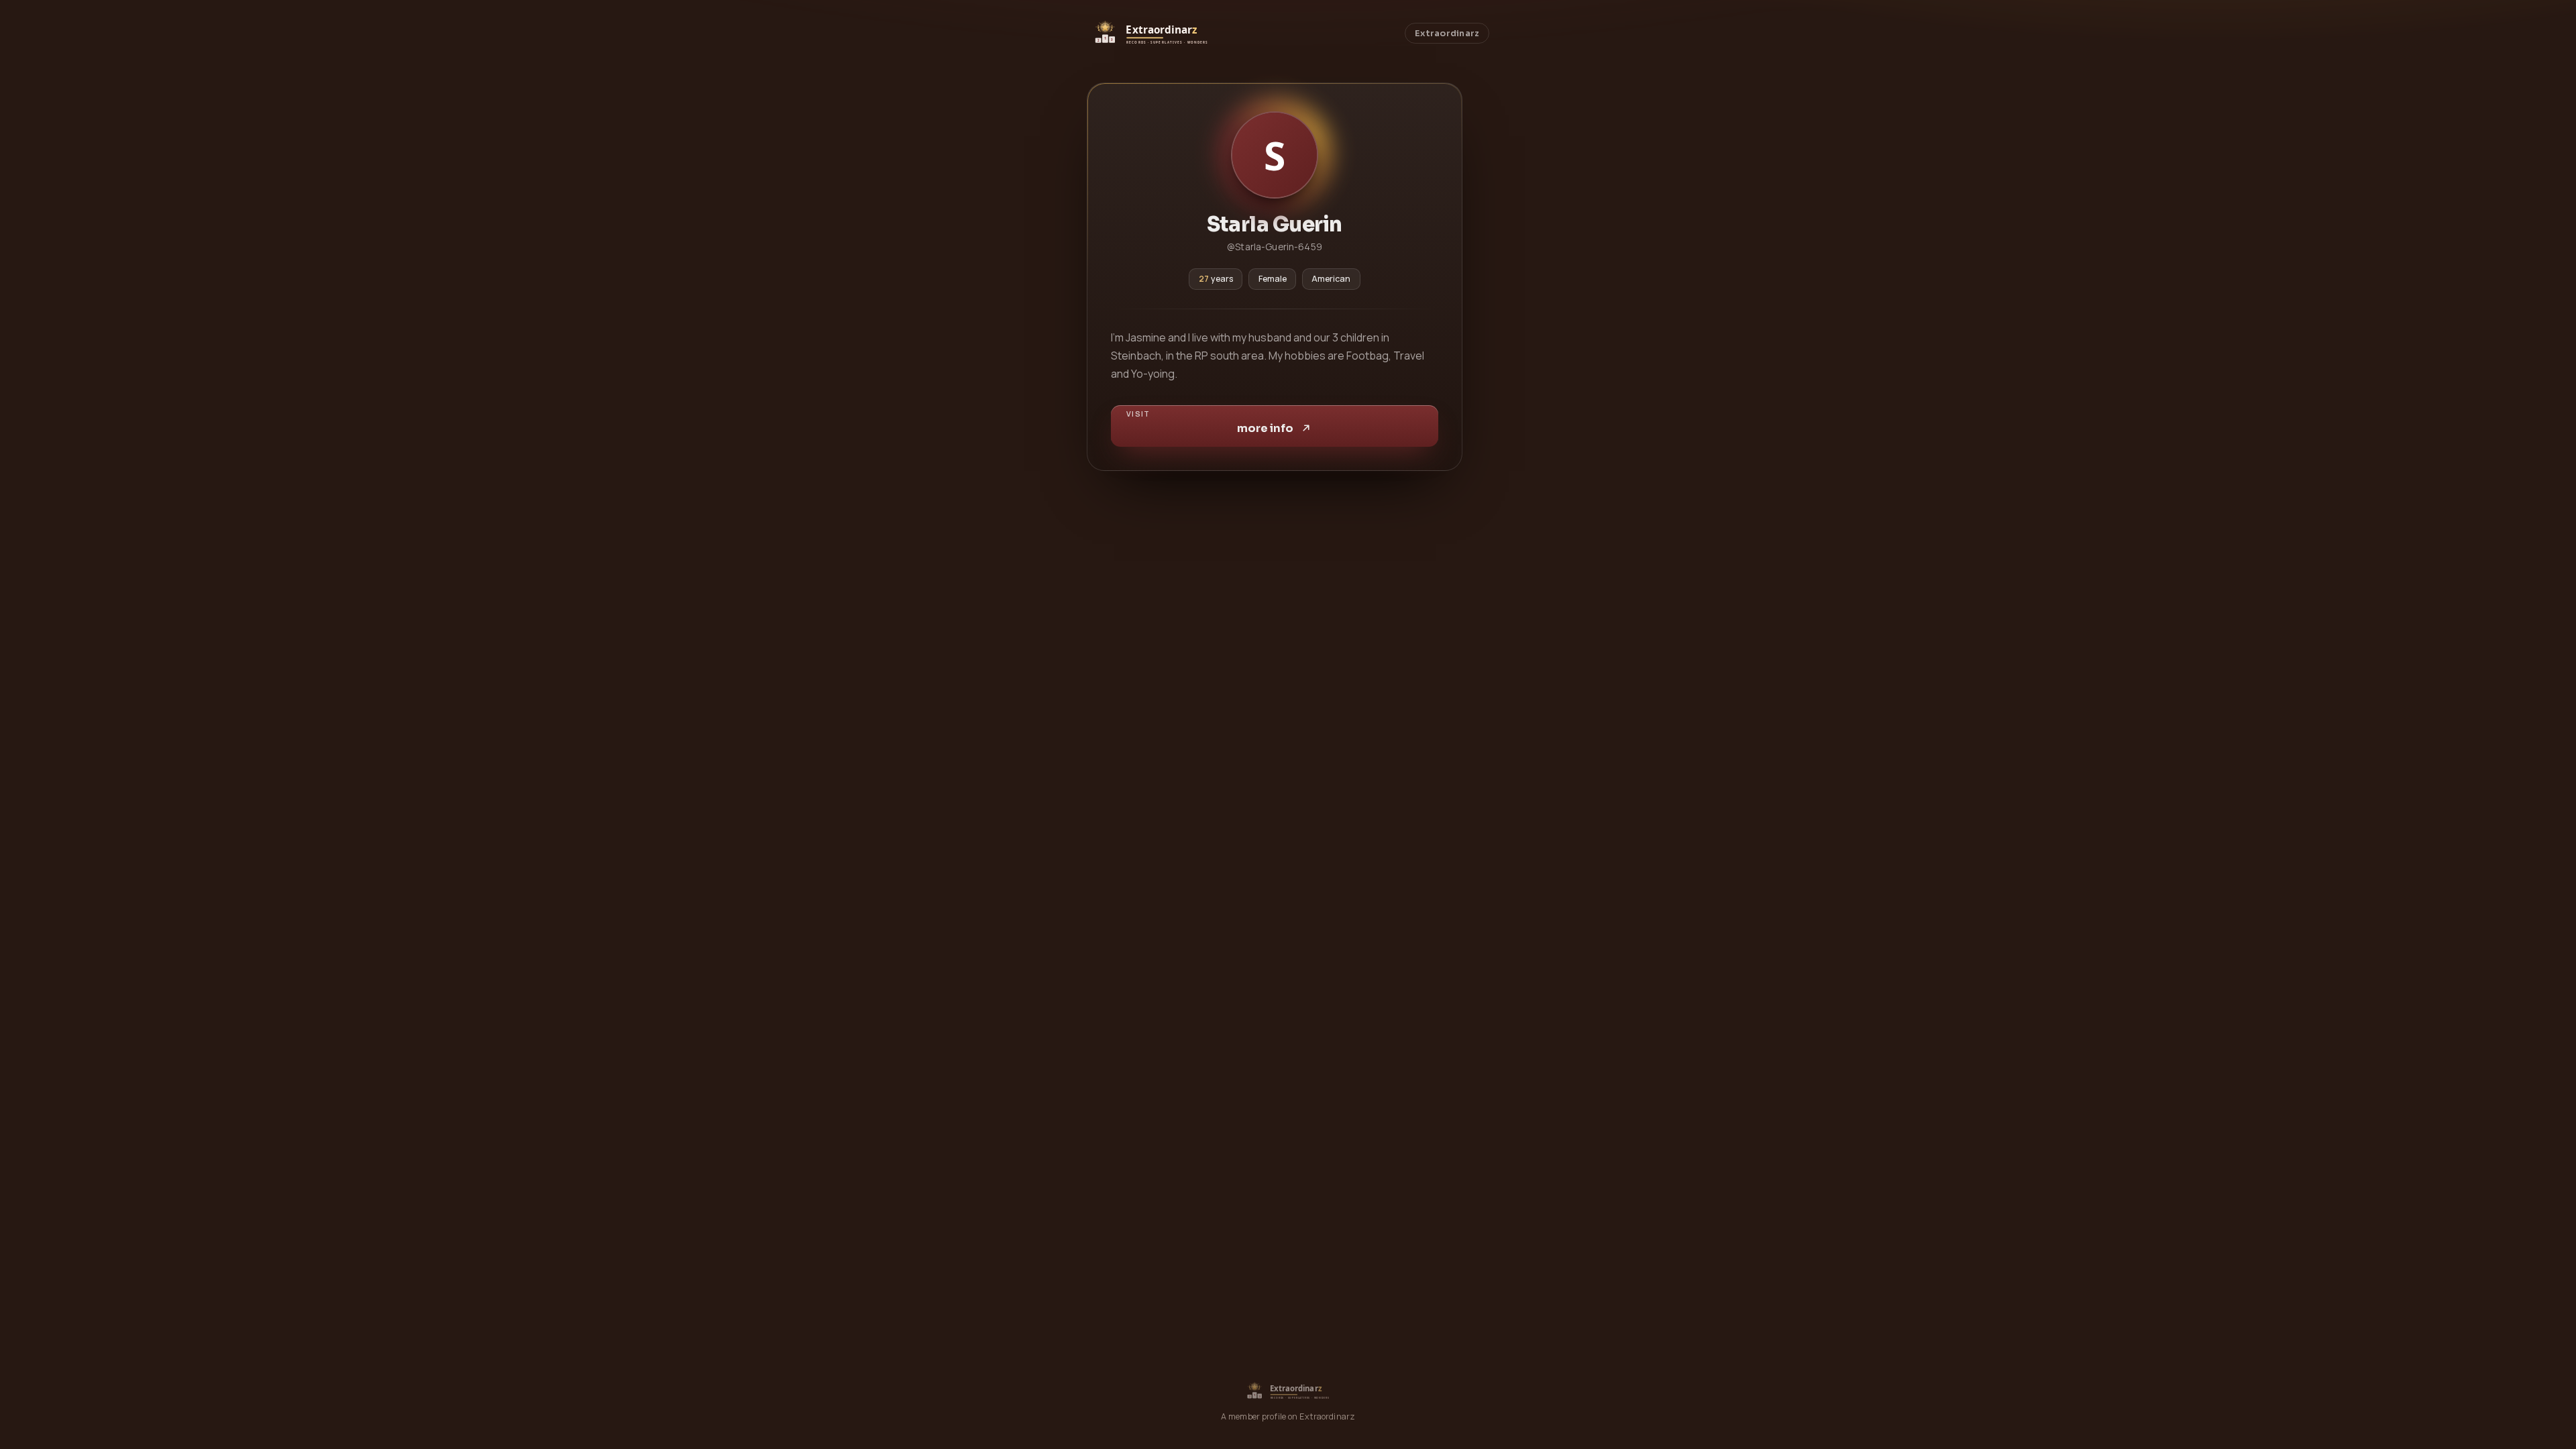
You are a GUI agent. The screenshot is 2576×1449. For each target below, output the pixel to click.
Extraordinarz (1447, 34)
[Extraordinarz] (1150, 33)
